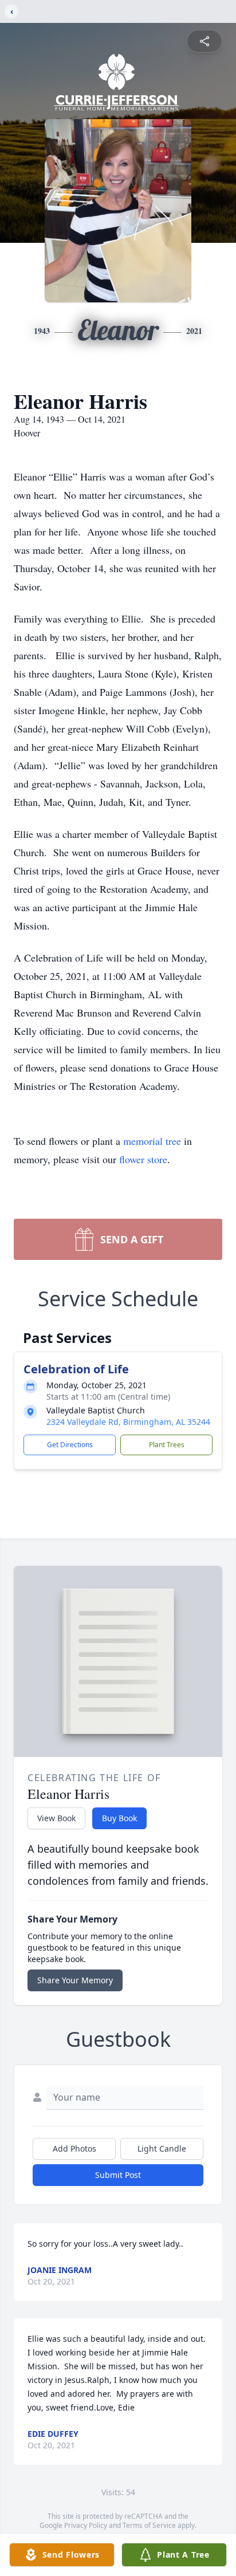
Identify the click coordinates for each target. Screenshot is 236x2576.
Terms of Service (149, 2525)
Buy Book (119, 1818)
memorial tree (152, 1141)
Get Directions (70, 1445)
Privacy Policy (86, 2525)
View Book (56, 1818)
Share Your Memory (75, 1980)
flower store (143, 1159)
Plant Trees (167, 1445)
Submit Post (118, 2175)
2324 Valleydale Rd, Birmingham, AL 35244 (128, 1422)
